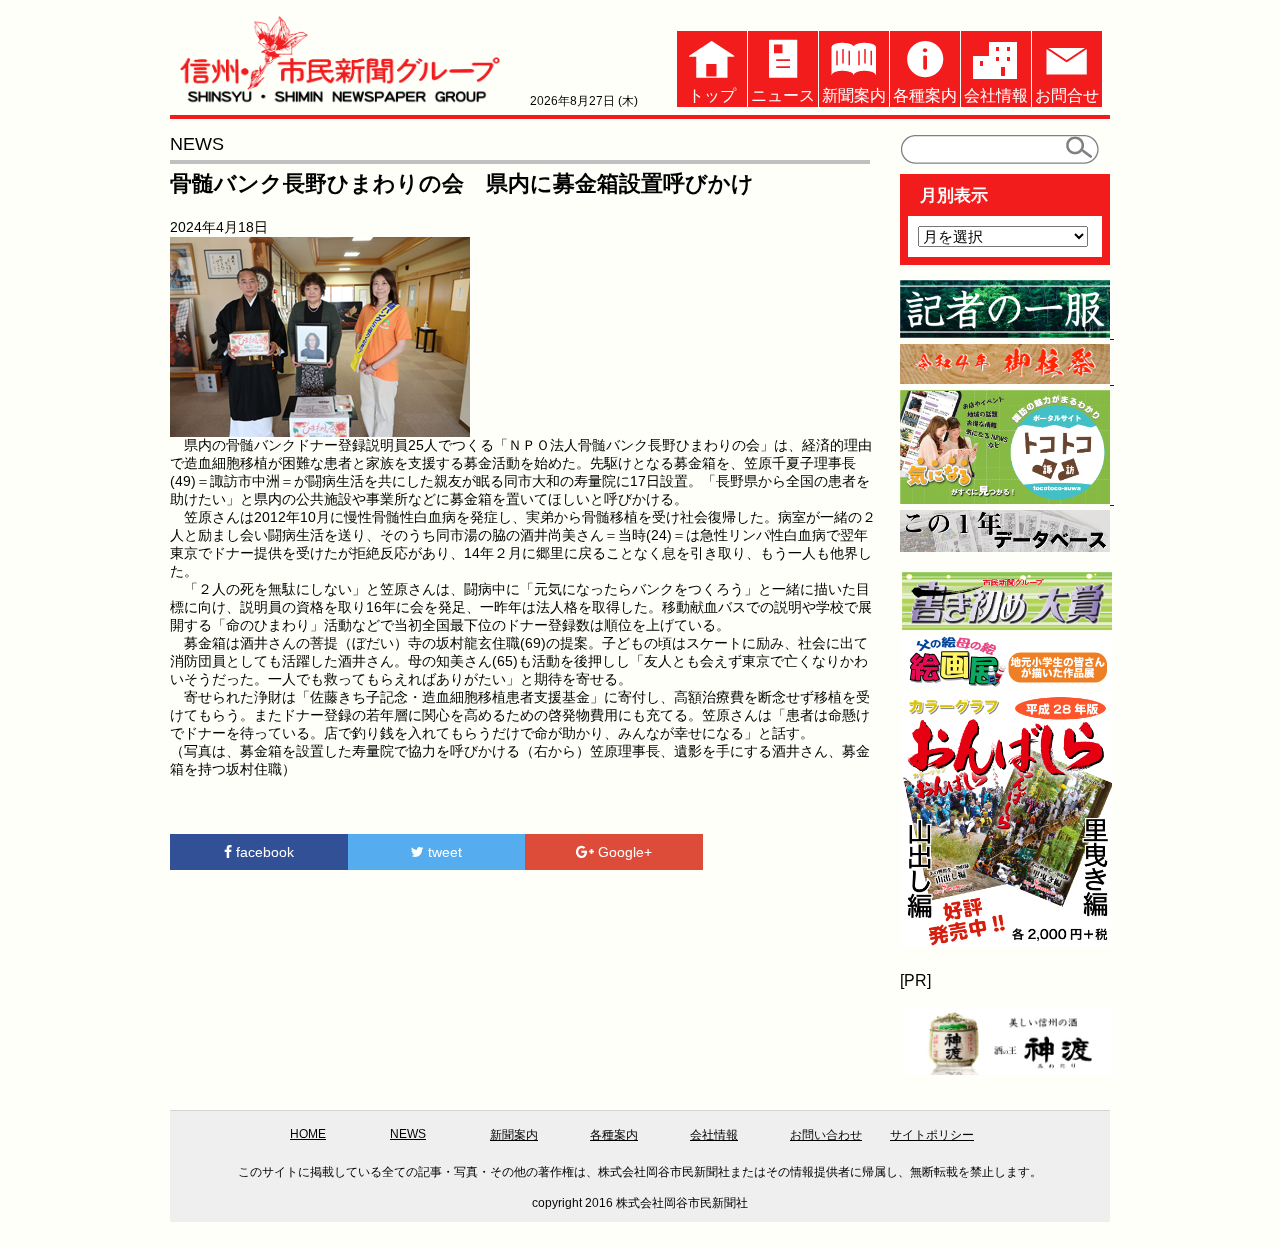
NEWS (408, 1134)
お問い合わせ (826, 1135)
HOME (308, 1134)
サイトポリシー (932, 1135)
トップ (712, 95)
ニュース (783, 95)
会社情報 (996, 95)
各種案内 (925, 95)
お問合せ (1067, 95)
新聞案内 (854, 95)
